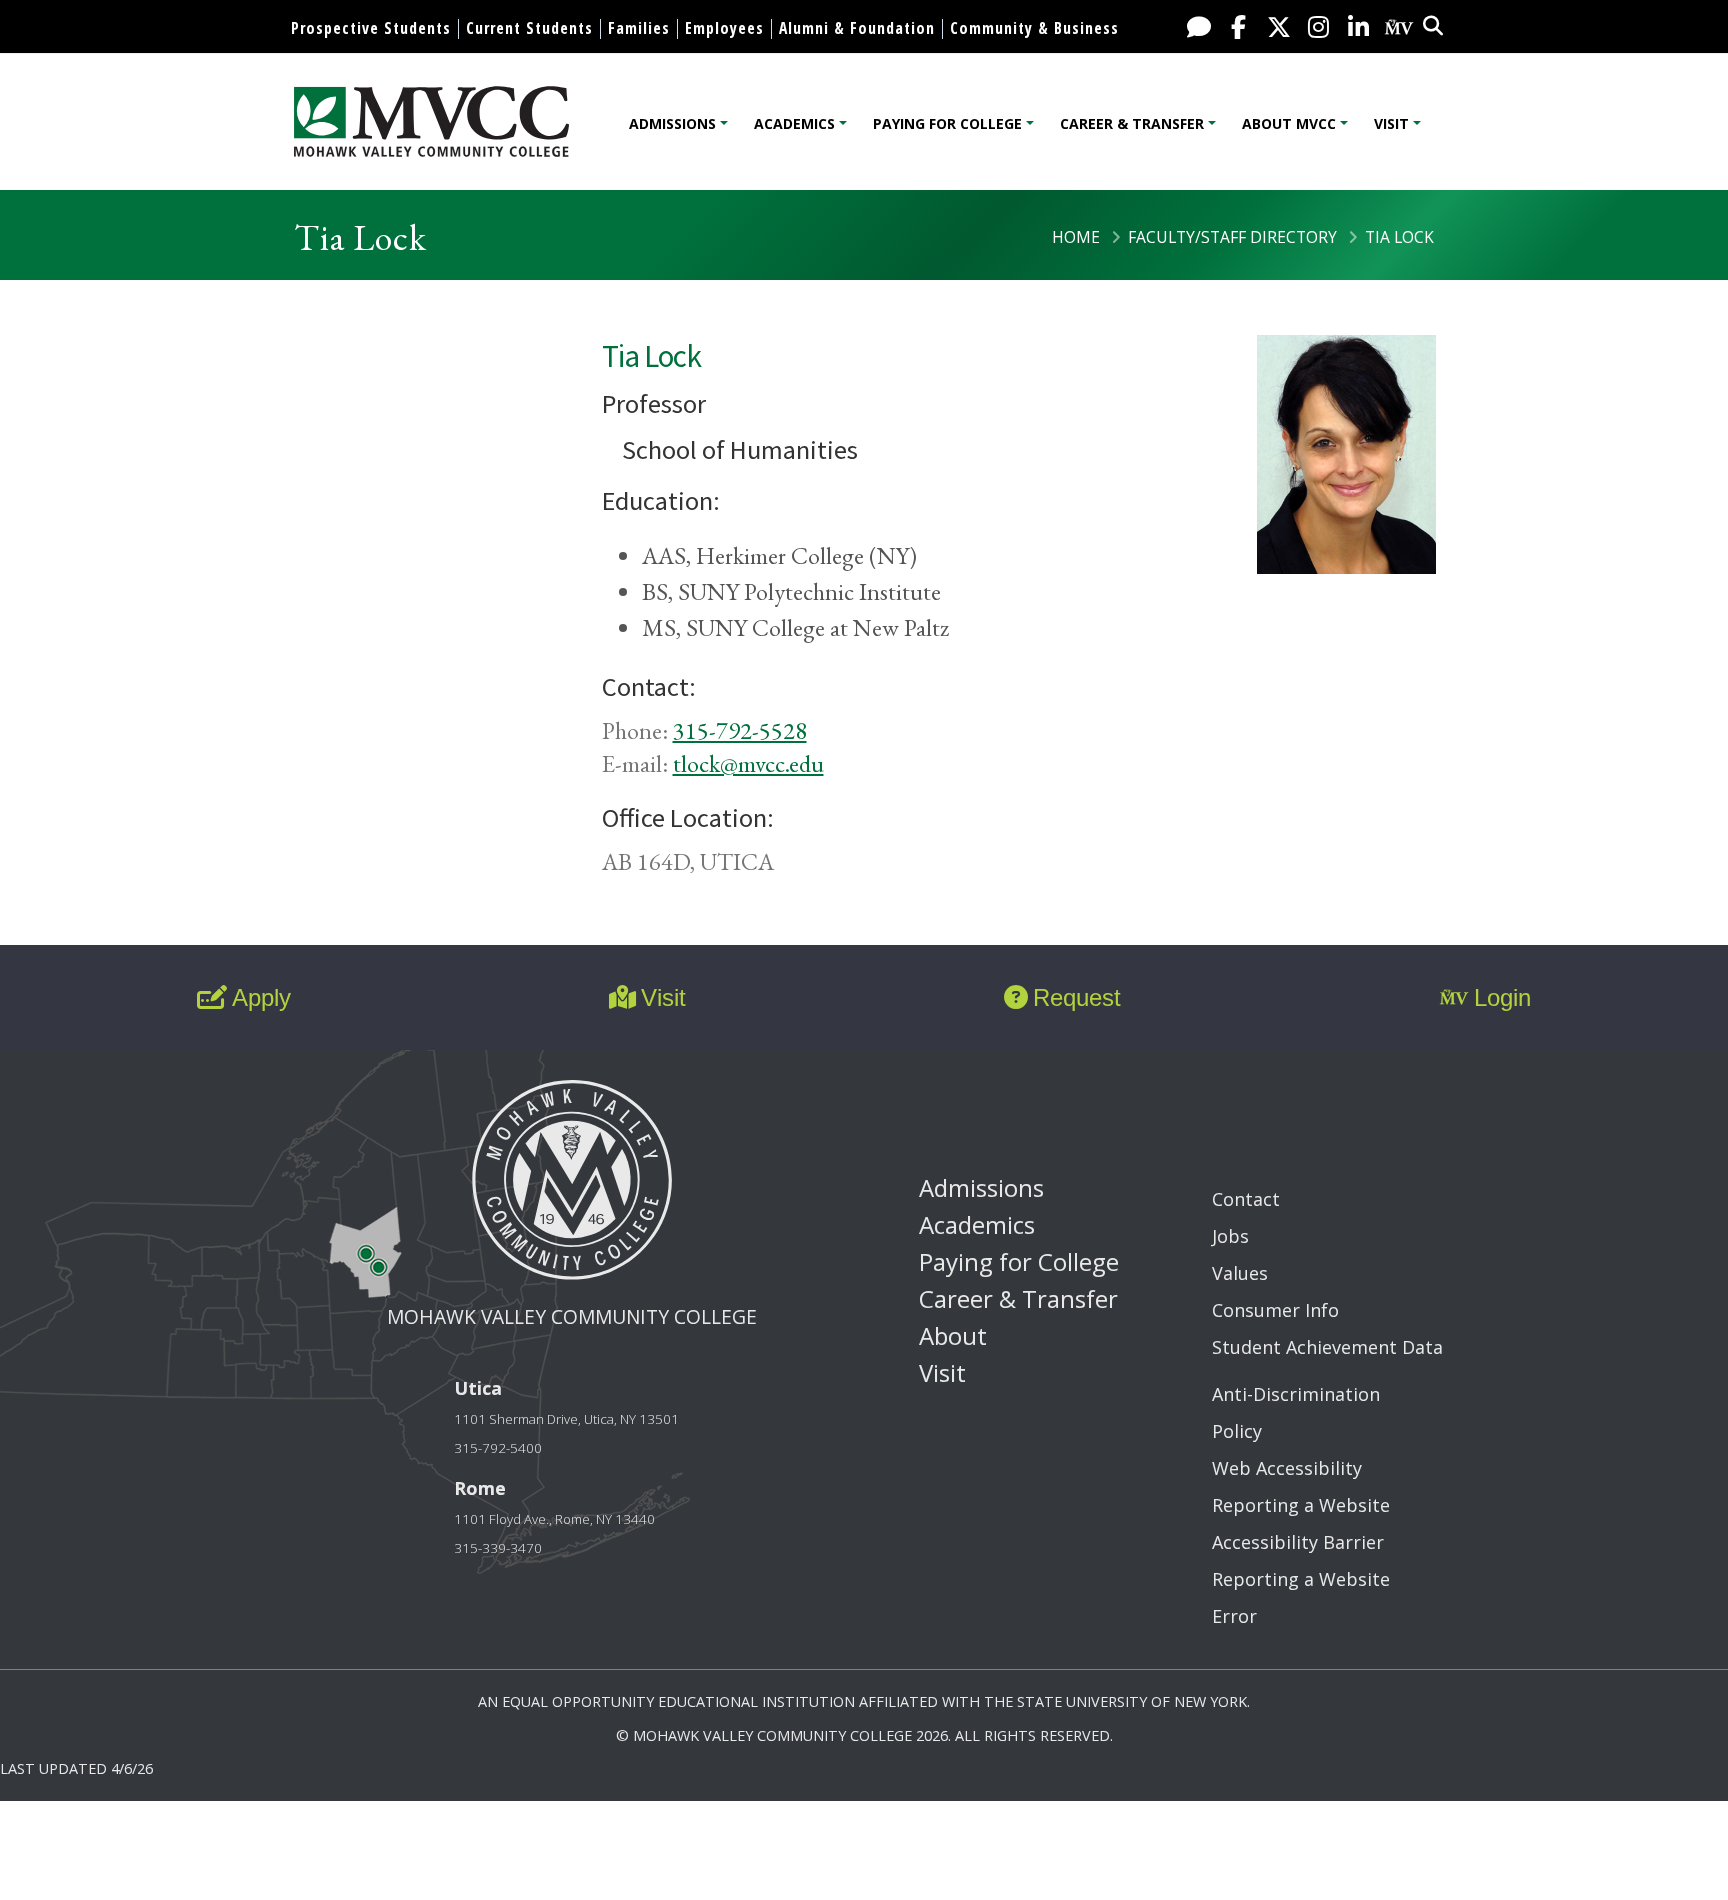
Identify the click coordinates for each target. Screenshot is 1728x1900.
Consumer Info (1275, 1310)
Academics (794, 123)
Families (639, 28)
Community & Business (1034, 28)
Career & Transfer (1132, 123)
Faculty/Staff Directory (1232, 237)
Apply (261, 997)
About (953, 1335)
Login (1502, 997)
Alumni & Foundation (857, 28)
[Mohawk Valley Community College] (431, 121)
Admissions (672, 123)
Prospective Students (371, 28)
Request (1077, 997)
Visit (1391, 123)
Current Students (529, 28)
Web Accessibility (1287, 1468)
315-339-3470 (498, 1548)
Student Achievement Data (1327, 1347)
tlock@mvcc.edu (748, 763)
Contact (1246, 1199)
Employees (724, 28)
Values (1240, 1273)
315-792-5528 (740, 730)
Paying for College (947, 123)
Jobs (1230, 1236)
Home (1076, 237)
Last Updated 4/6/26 (76, 1768)
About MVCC (1289, 123)
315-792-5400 (498, 1448)
